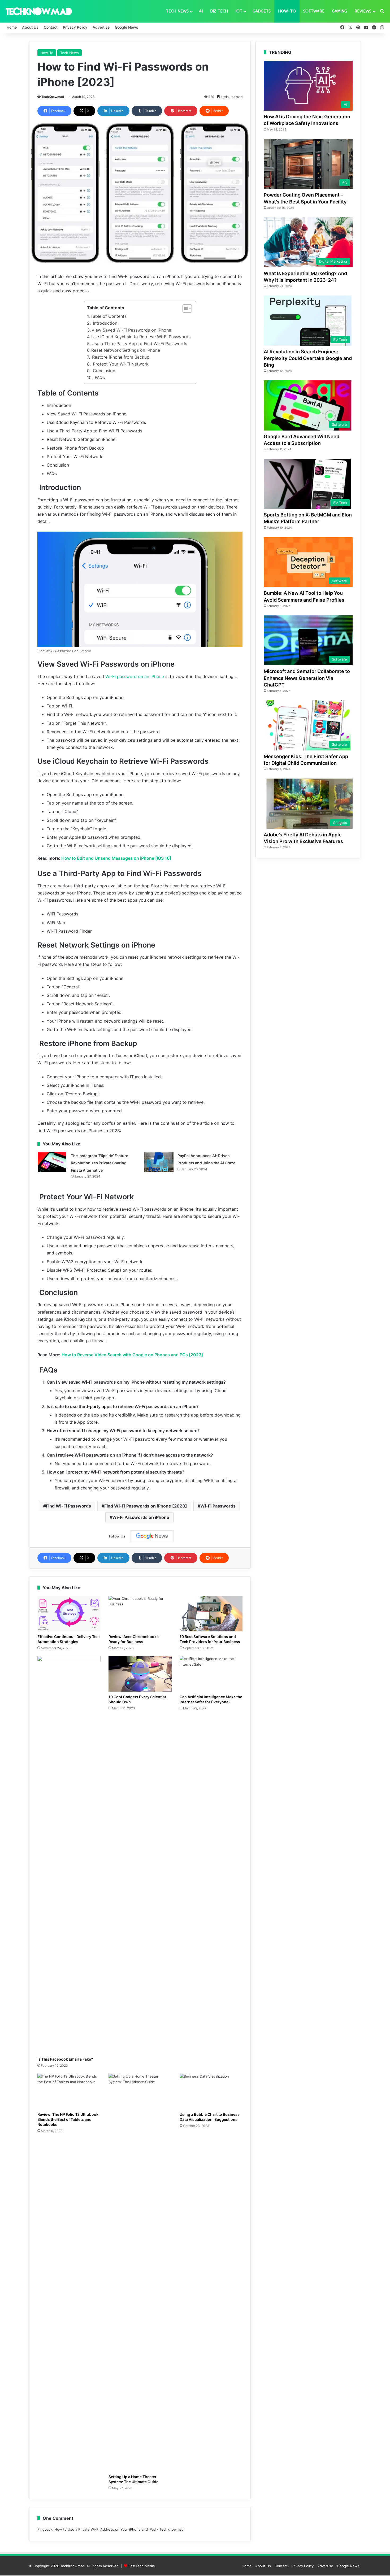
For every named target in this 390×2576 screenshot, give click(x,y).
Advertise (101, 27)
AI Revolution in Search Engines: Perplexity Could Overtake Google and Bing (308, 358)
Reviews (363, 11)
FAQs (99, 377)
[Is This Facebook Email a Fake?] (69, 1855)
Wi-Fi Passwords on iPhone (141, 1517)
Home (12, 27)
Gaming (339, 11)
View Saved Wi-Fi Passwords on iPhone (131, 330)
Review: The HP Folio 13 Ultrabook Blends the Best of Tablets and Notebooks (68, 2119)
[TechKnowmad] (38, 11)
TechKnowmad (53, 97)
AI (201, 11)
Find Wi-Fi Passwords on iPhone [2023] (146, 1506)
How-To (287, 11)
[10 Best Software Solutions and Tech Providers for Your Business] (211, 1614)
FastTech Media (142, 2566)
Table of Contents (109, 316)
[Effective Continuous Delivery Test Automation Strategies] (69, 1614)
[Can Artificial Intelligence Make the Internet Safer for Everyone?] (211, 1674)
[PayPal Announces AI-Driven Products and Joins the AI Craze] (159, 1162)
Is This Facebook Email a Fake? (65, 2059)
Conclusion (103, 371)
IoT (239, 11)
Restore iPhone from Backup (120, 357)
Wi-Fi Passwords (218, 1506)
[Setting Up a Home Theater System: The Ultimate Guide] (140, 2273)
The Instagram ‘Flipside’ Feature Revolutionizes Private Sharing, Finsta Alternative (99, 1163)
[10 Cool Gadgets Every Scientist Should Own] (140, 1674)
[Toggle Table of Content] (185, 309)
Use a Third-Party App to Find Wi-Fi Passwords (139, 344)
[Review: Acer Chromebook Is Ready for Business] (140, 1614)
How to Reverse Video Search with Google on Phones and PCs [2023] (132, 1355)
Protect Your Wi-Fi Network (120, 364)
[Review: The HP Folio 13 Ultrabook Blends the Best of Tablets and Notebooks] (69, 2091)
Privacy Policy (75, 27)
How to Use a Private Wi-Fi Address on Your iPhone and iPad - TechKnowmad (119, 2529)
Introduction (104, 323)
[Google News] (152, 1536)
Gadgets (262, 11)
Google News (127, 27)
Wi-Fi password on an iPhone (134, 676)
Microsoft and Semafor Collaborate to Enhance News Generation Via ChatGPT (307, 678)
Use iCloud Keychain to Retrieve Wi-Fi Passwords (141, 337)
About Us (30, 27)
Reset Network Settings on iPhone (126, 350)
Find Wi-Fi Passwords (68, 1506)
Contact (51, 27)
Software (314, 11)
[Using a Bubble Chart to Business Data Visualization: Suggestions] (211, 2091)
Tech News (177, 11)
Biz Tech (219, 11)
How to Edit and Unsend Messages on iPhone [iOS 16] (116, 858)
